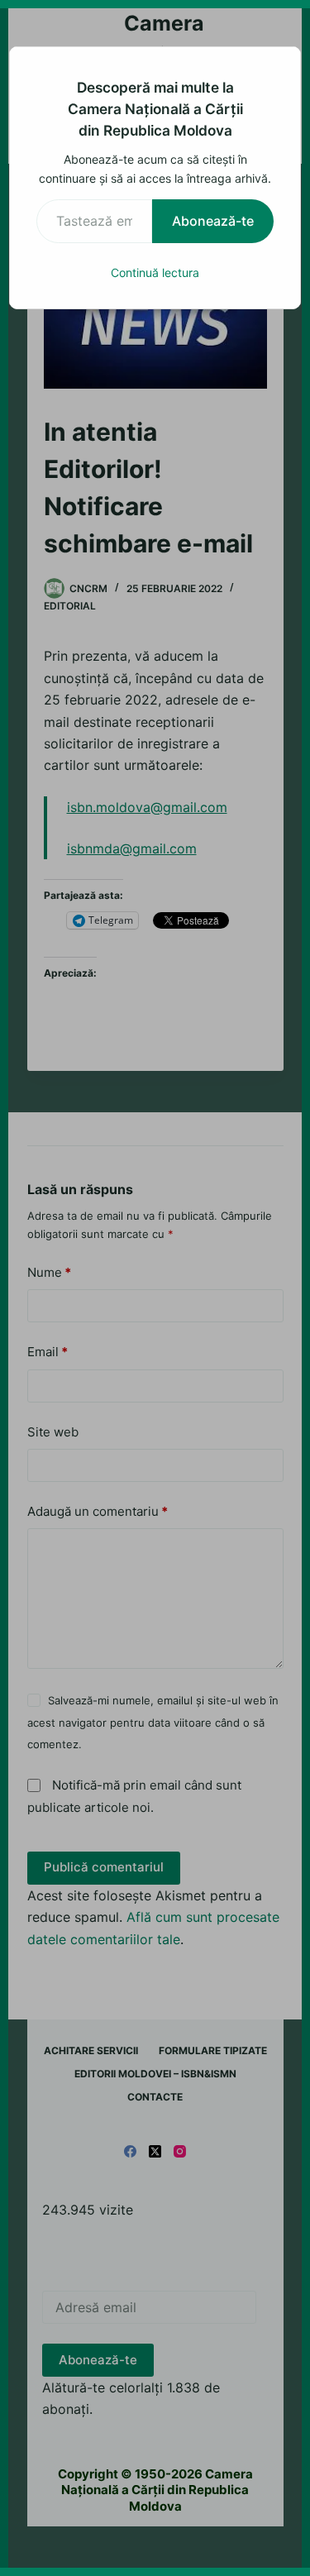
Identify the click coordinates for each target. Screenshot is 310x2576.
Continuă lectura (155, 272)
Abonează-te (213, 221)
